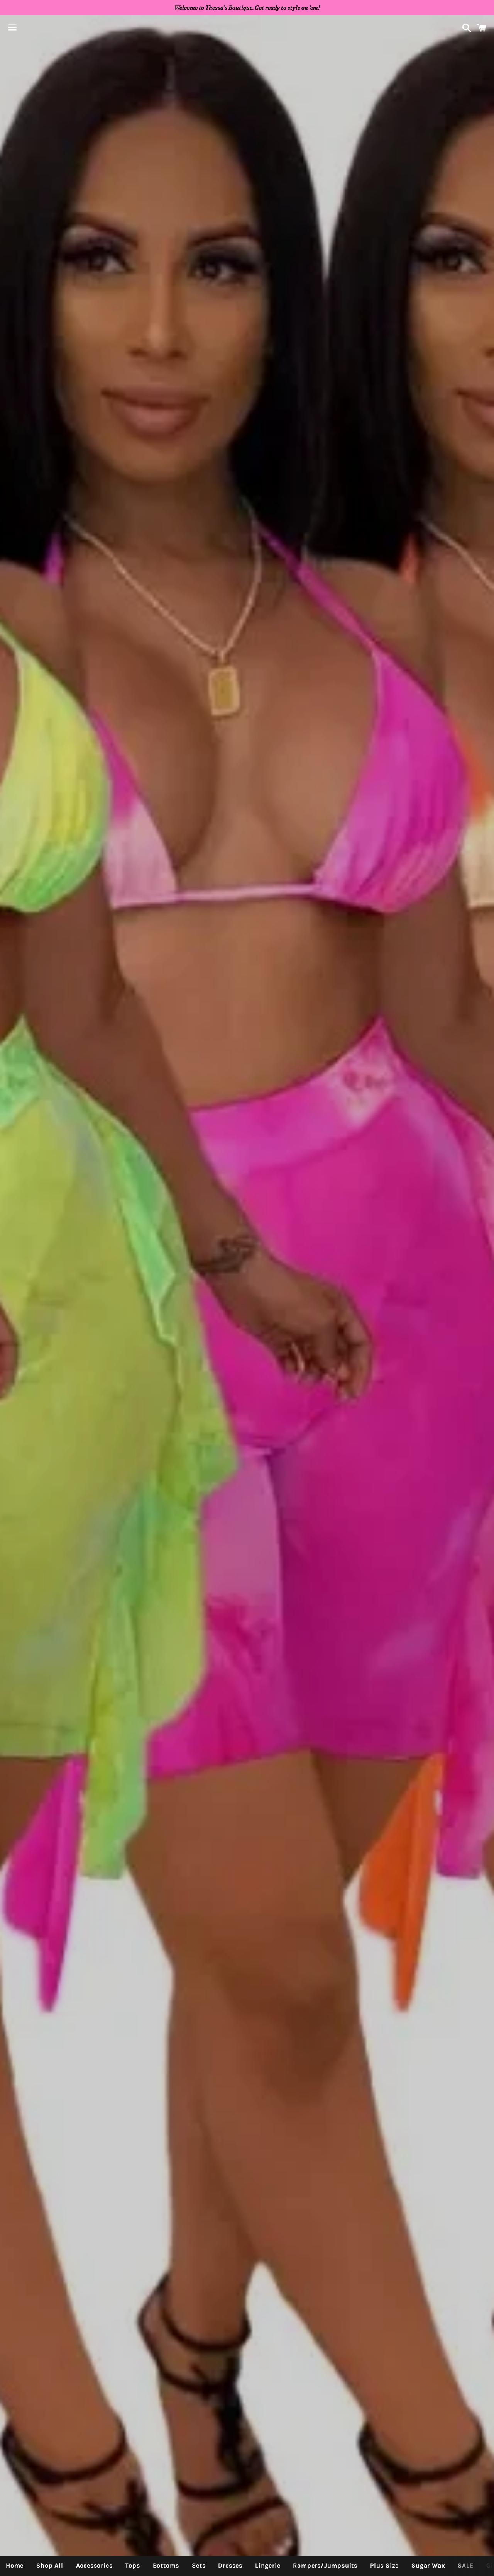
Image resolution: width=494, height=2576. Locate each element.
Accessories (94, 2565)
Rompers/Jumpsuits (325, 2565)
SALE (465, 2565)
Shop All (50, 2565)
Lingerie (268, 2565)
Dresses (230, 2565)
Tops (132, 2565)
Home (15, 2565)
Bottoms (166, 2565)
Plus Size (384, 2565)
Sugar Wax (428, 2565)
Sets (199, 2565)
